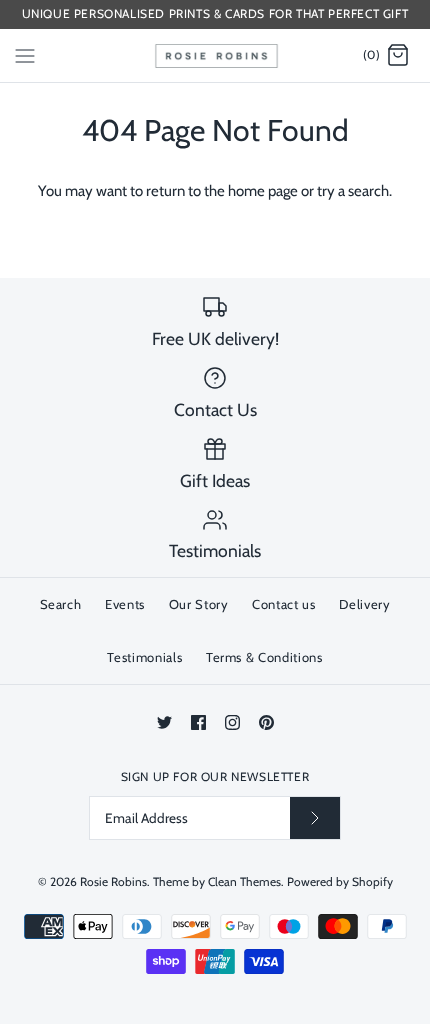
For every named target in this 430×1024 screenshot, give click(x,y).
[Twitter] (164, 722)
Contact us (284, 604)
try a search (353, 191)
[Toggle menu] (25, 54)
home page (263, 191)
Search (61, 604)
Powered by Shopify (340, 881)
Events (125, 604)
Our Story (199, 604)
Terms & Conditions (264, 657)
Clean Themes (244, 881)
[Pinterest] (266, 722)
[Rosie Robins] (215, 55)
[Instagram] (232, 722)
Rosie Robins (113, 881)
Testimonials (144, 657)
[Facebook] (198, 722)
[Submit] (315, 817)
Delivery (364, 604)
